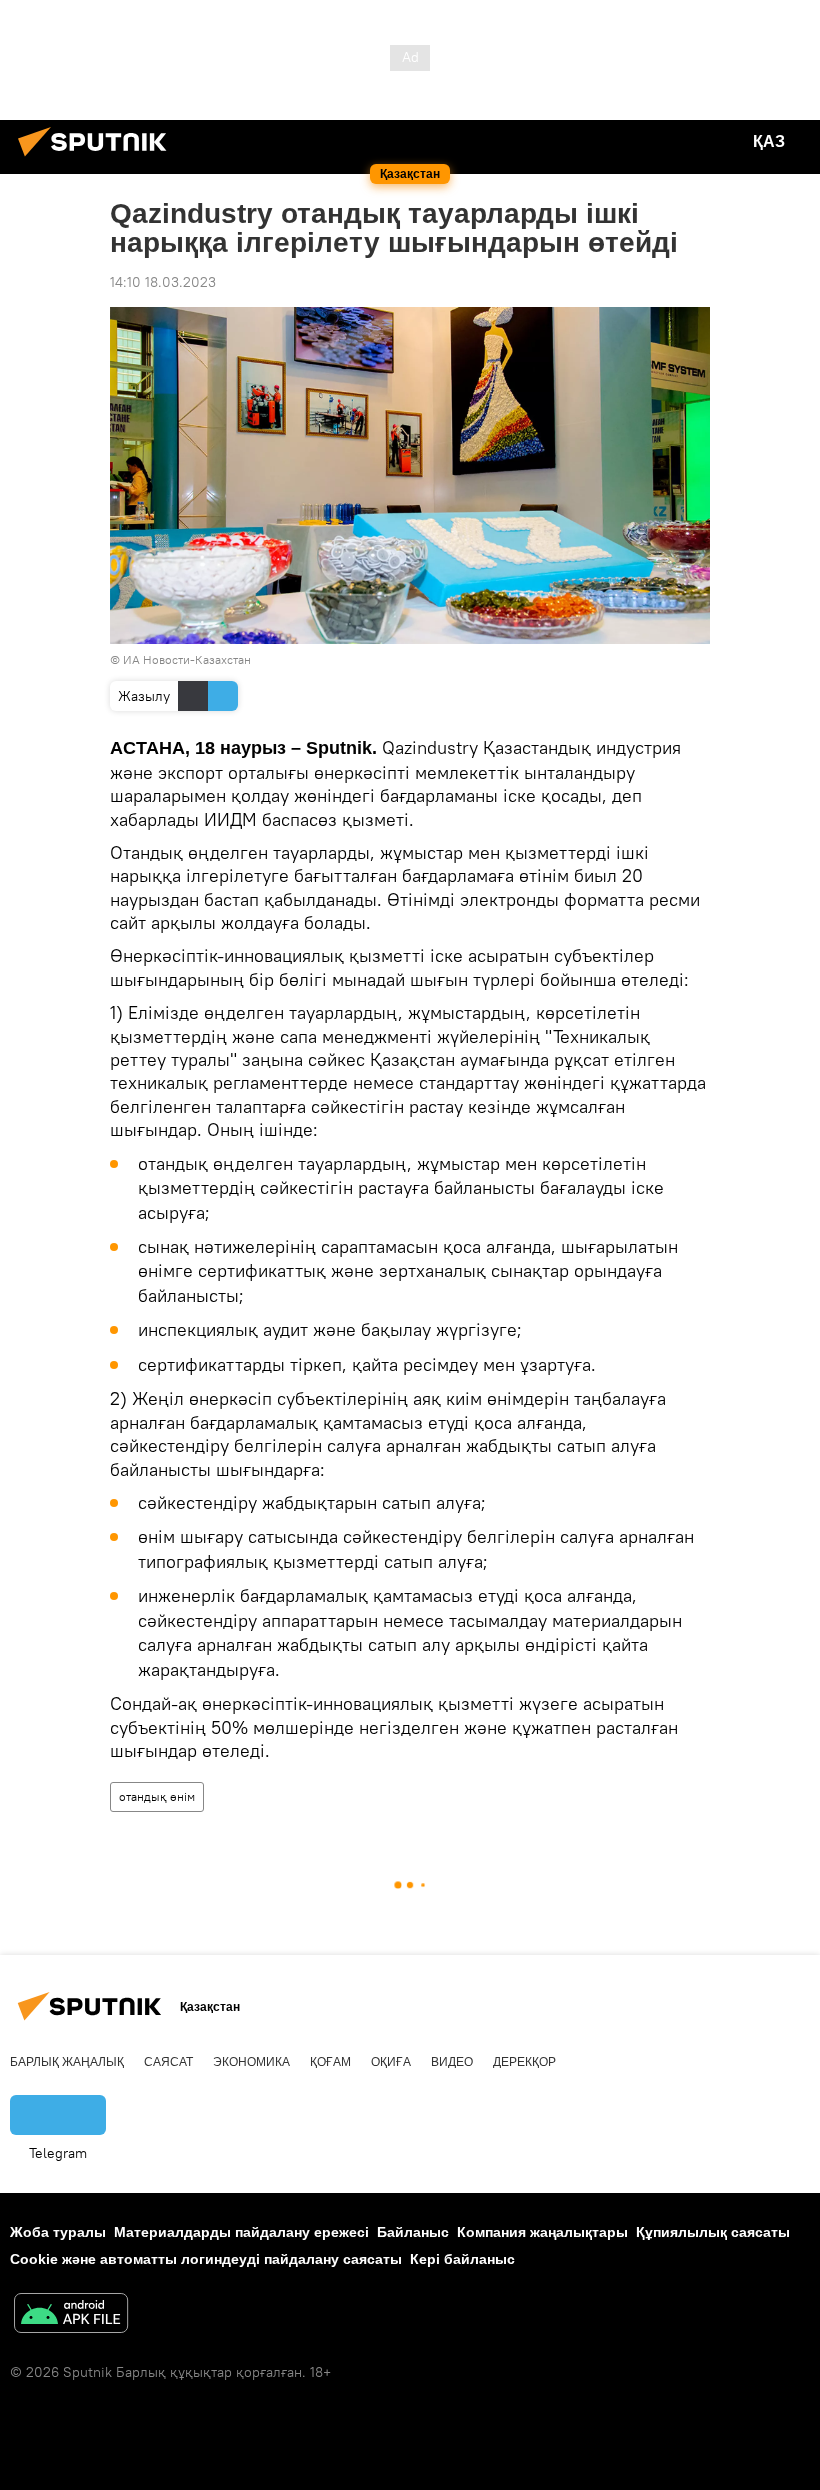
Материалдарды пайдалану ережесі (241, 2232)
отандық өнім (157, 1796)
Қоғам (330, 2062)
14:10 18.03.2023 (163, 282)
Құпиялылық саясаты (713, 2232)
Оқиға (391, 2062)
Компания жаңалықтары (542, 2232)
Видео (452, 2062)
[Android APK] (71, 2315)
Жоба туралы (58, 2232)
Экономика (251, 2062)
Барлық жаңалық (67, 2062)
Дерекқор (524, 2062)
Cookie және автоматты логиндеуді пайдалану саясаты (206, 2259)
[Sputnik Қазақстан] (98, 159)
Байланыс (413, 2232)
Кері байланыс (462, 2259)
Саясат (168, 2062)
